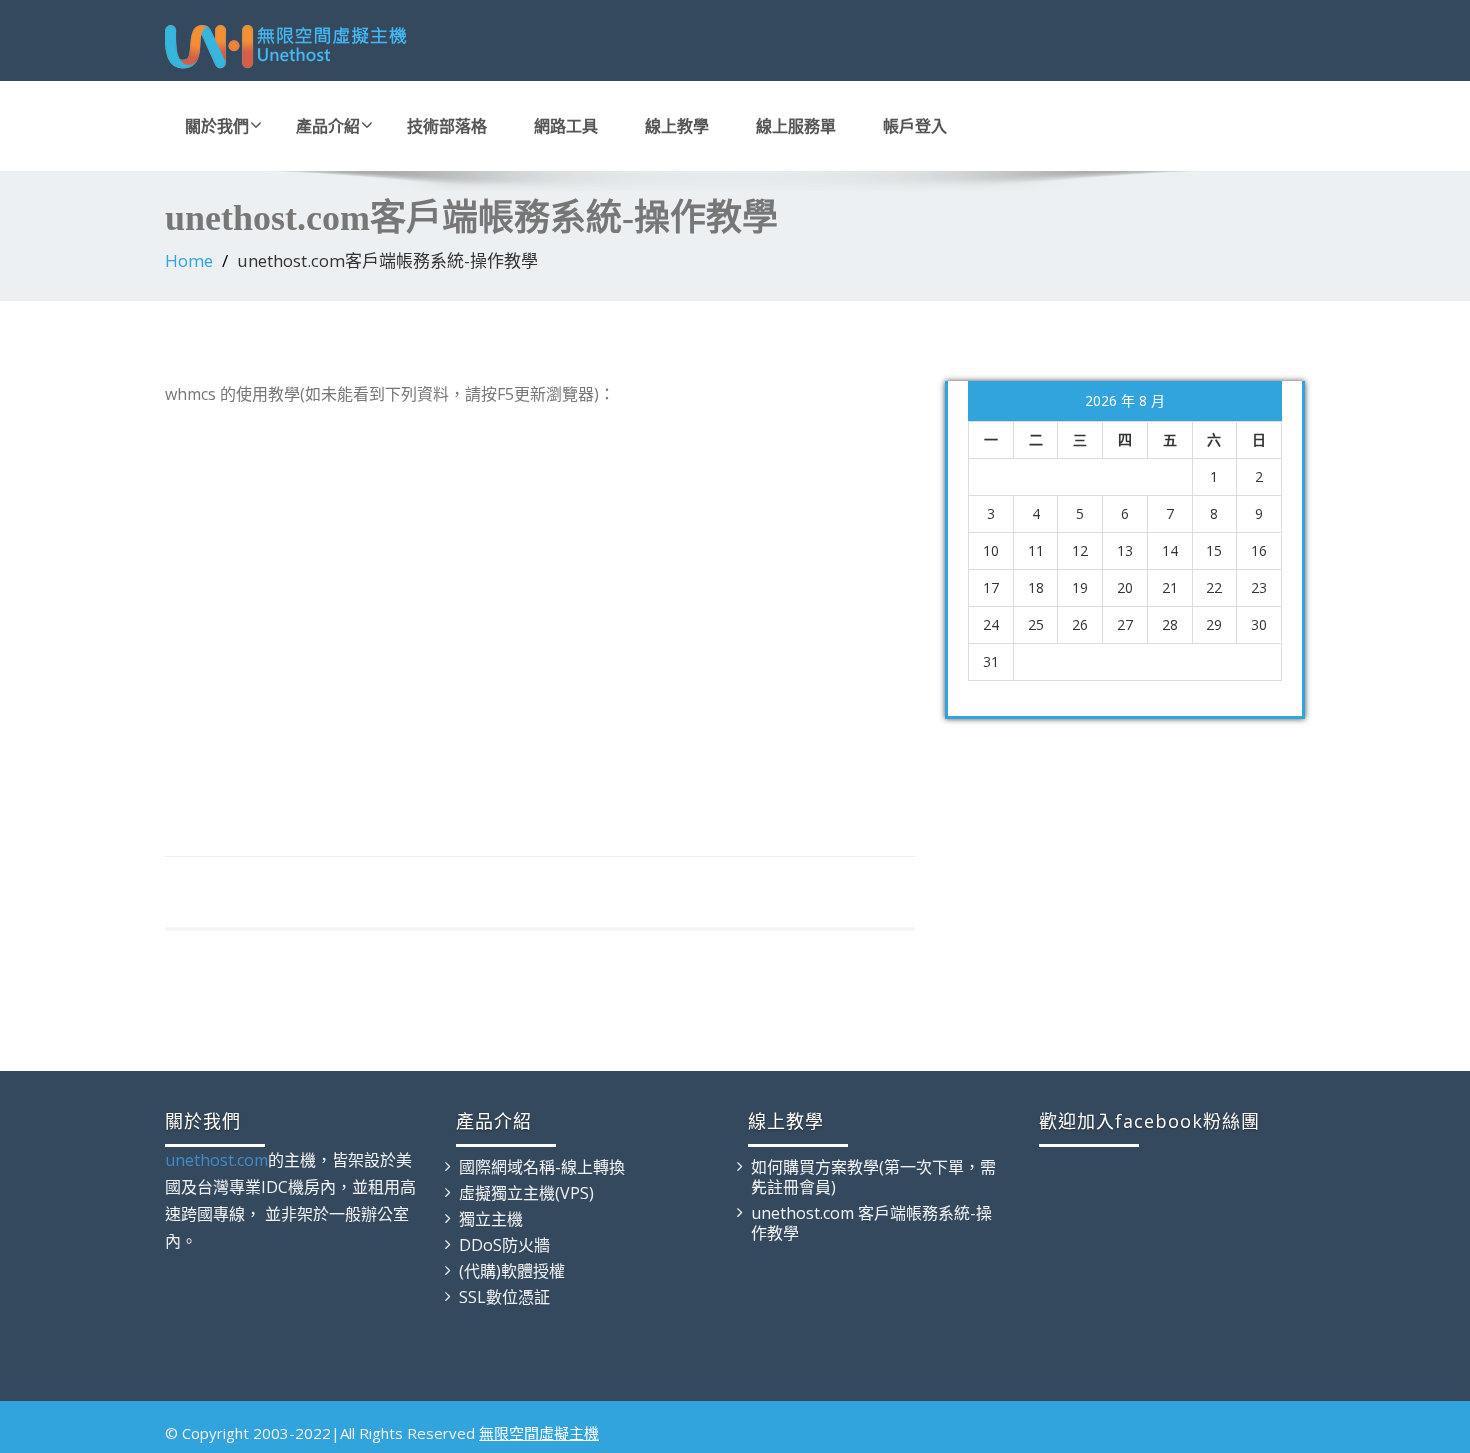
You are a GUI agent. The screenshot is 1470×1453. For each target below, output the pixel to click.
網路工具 (566, 126)
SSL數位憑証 (504, 1297)
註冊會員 (799, 1187)
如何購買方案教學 (815, 1167)
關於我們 (217, 126)
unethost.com (216, 1160)
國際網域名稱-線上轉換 (542, 1167)
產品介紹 (328, 126)
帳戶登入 (915, 126)
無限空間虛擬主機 (539, 1433)
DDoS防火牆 (504, 1245)
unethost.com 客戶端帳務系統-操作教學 (871, 1223)
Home (189, 260)
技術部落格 (447, 126)
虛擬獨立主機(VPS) (526, 1193)
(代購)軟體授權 (512, 1271)
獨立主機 (491, 1219)
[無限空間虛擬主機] (442, 48)
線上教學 (677, 126)
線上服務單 (796, 126)
